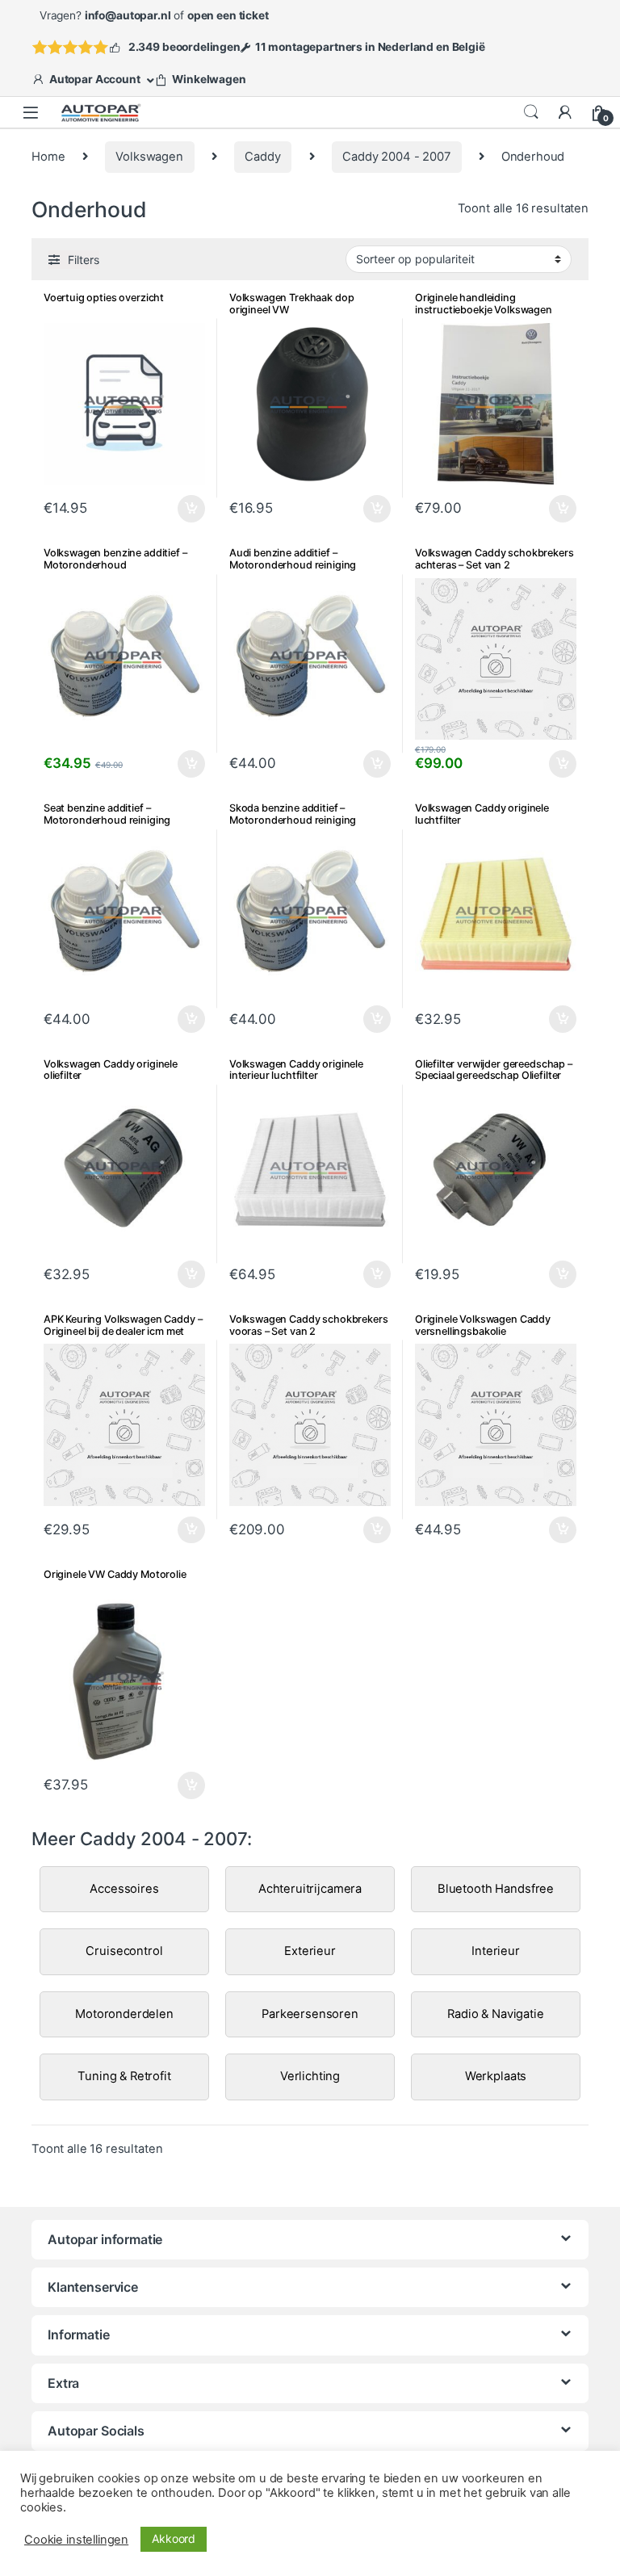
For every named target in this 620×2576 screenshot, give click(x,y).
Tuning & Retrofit (124, 2076)
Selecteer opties (181, 509)
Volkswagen (149, 157)
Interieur (496, 1951)
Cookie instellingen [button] (76, 2540)
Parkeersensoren (310, 2014)
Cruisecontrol (124, 1951)
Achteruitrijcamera (310, 1889)
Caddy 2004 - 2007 (396, 157)
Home (48, 157)
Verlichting (310, 2076)
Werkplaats (496, 2076)
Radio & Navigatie (495, 2014)
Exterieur (310, 1951)
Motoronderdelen (124, 2014)
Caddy (262, 157)
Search (531, 112)
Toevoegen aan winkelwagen (357, 509)
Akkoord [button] (174, 2538)
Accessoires (124, 1889)
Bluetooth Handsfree (496, 1889)
